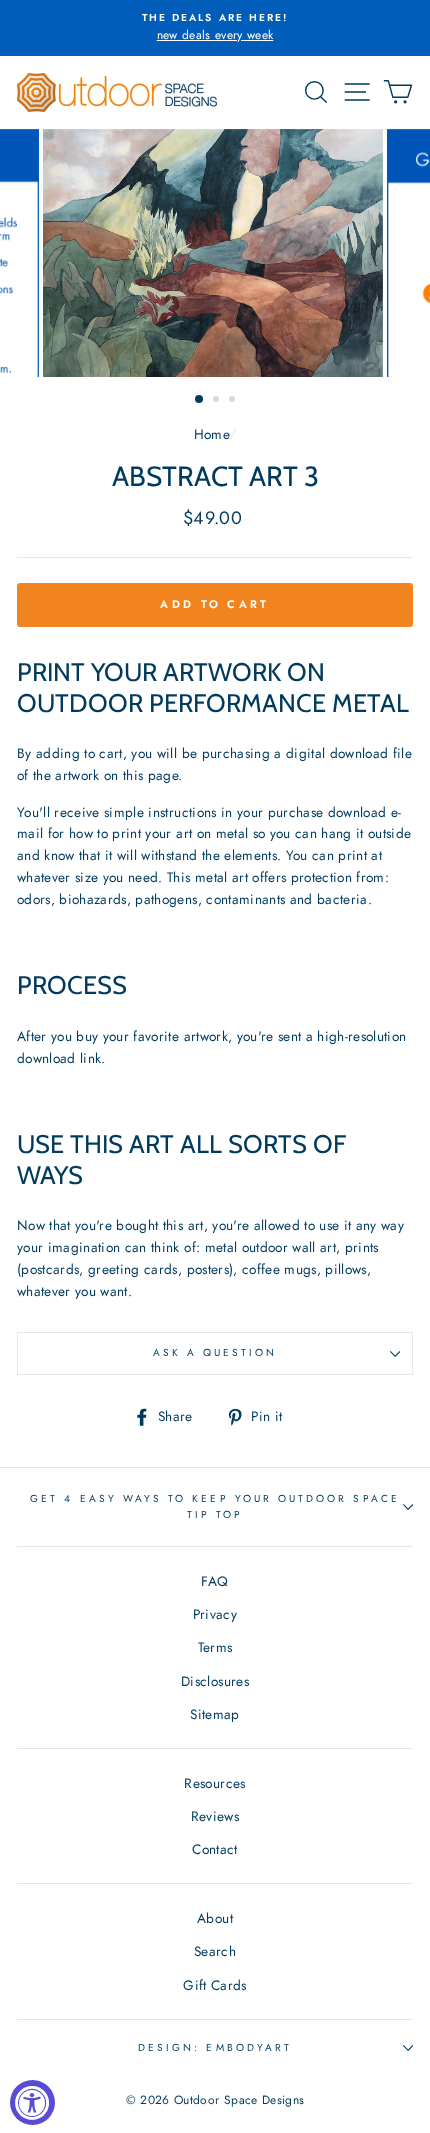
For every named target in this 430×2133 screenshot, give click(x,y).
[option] (215, 28)
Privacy (215, 1614)
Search (215, 1951)
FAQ (214, 1581)
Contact (214, 1849)
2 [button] (218, 401)
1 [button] (200, 400)
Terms (215, 1647)
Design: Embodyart (215, 2047)
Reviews (215, 1816)
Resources (214, 1783)
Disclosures (215, 1681)
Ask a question (215, 1352)
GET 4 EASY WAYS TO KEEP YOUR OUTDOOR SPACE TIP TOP (215, 1506)
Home (211, 434)
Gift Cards (214, 1985)
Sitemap (214, 1714)
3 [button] (234, 401)
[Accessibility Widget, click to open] (32, 2102)
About (215, 1918)
